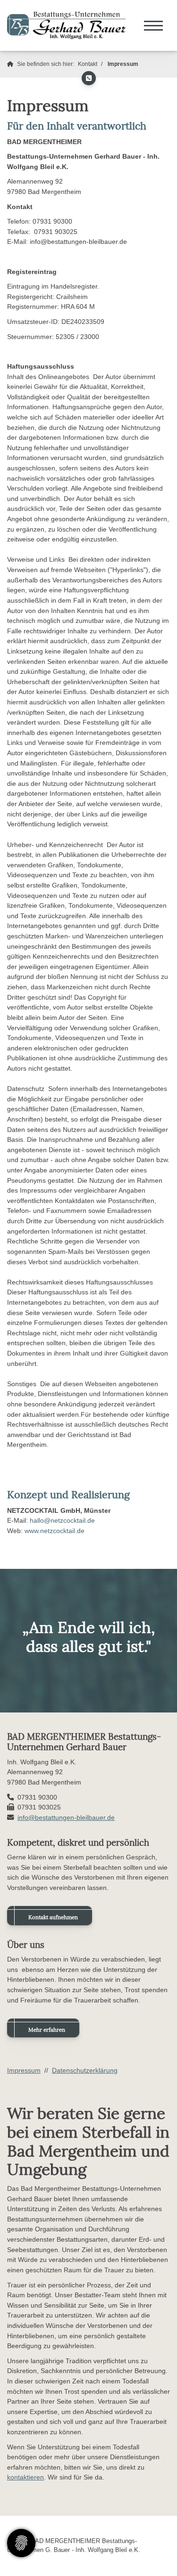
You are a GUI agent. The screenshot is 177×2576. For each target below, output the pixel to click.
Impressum (123, 64)
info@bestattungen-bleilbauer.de (66, 1817)
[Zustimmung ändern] (21, 2543)
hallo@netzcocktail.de (62, 1520)
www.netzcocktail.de (55, 1531)
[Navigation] (153, 25)
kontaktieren (25, 2477)
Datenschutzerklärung (85, 2070)
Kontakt (88, 64)
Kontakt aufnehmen (53, 1917)
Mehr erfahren (47, 2030)
